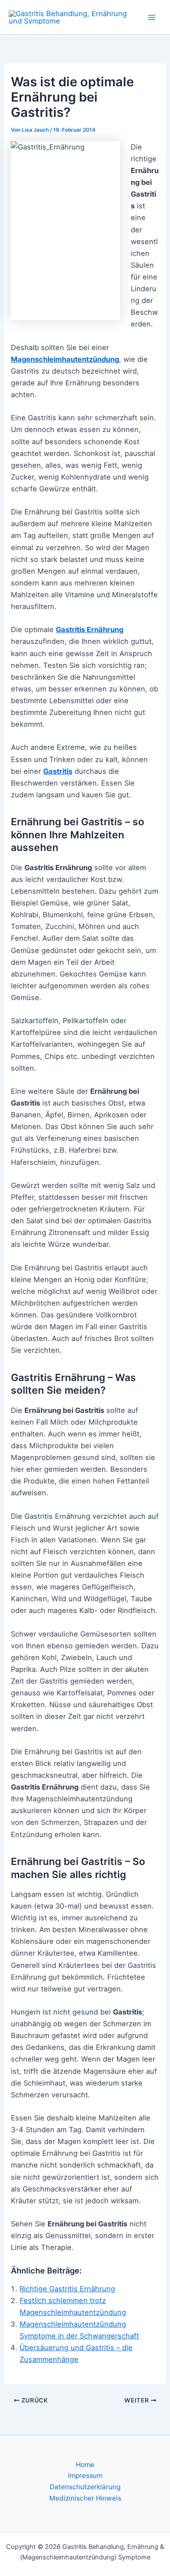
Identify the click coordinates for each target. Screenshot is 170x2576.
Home (85, 2465)
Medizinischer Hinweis (85, 2498)
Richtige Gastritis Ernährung (67, 2289)
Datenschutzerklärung (85, 2487)
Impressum (85, 2476)
